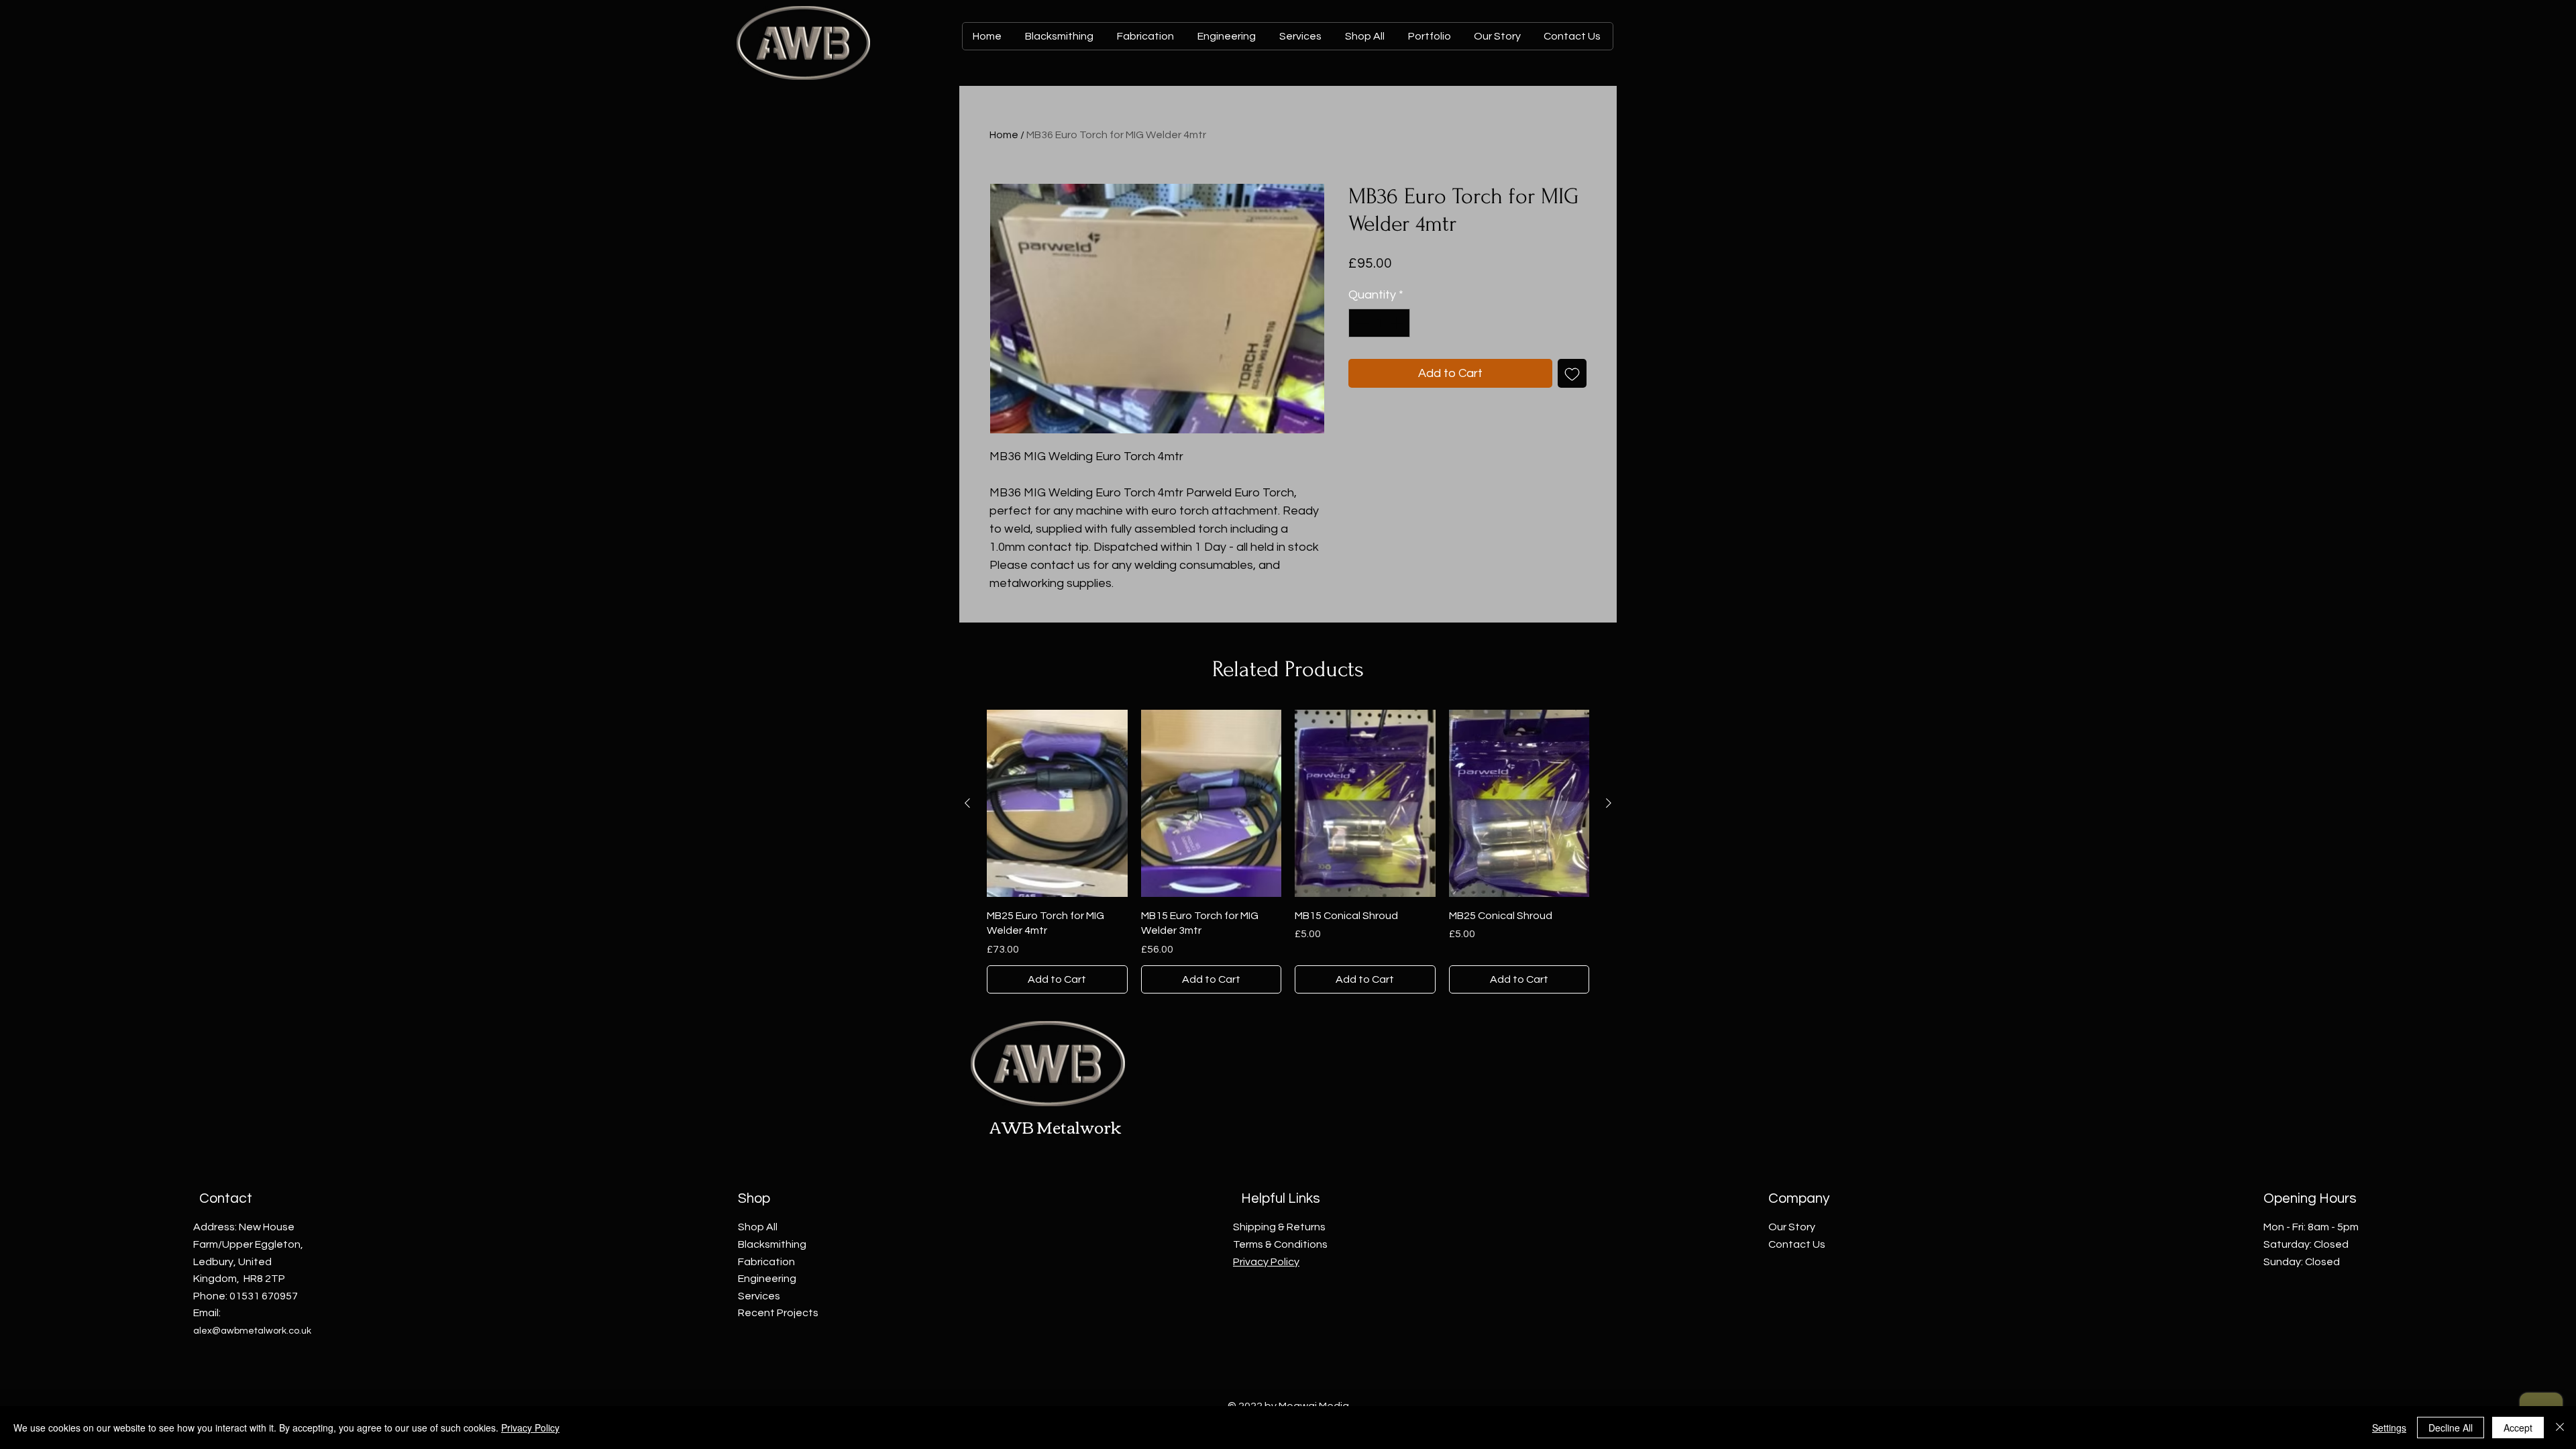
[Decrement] (1361, 323)
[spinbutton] (1379, 323)
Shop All (758, 1227)
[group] (1288, 851)
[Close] (2560, 1428)
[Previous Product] (967, 803)
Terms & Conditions (1280, 1244)
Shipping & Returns (1279, 1227)
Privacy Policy (530, 1428)
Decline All (2451, 1428)
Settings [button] (2389, 1428)
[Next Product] (1609, 803)
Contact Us (1797, 1244)
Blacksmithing (772, 1244)
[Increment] (1398, 323)
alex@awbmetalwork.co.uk (252, 1331)
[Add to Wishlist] (1572, 373)
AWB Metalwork (1056, 1126)
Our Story (1792, 1227)
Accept (2518, 1428)
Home (1004, 135)
